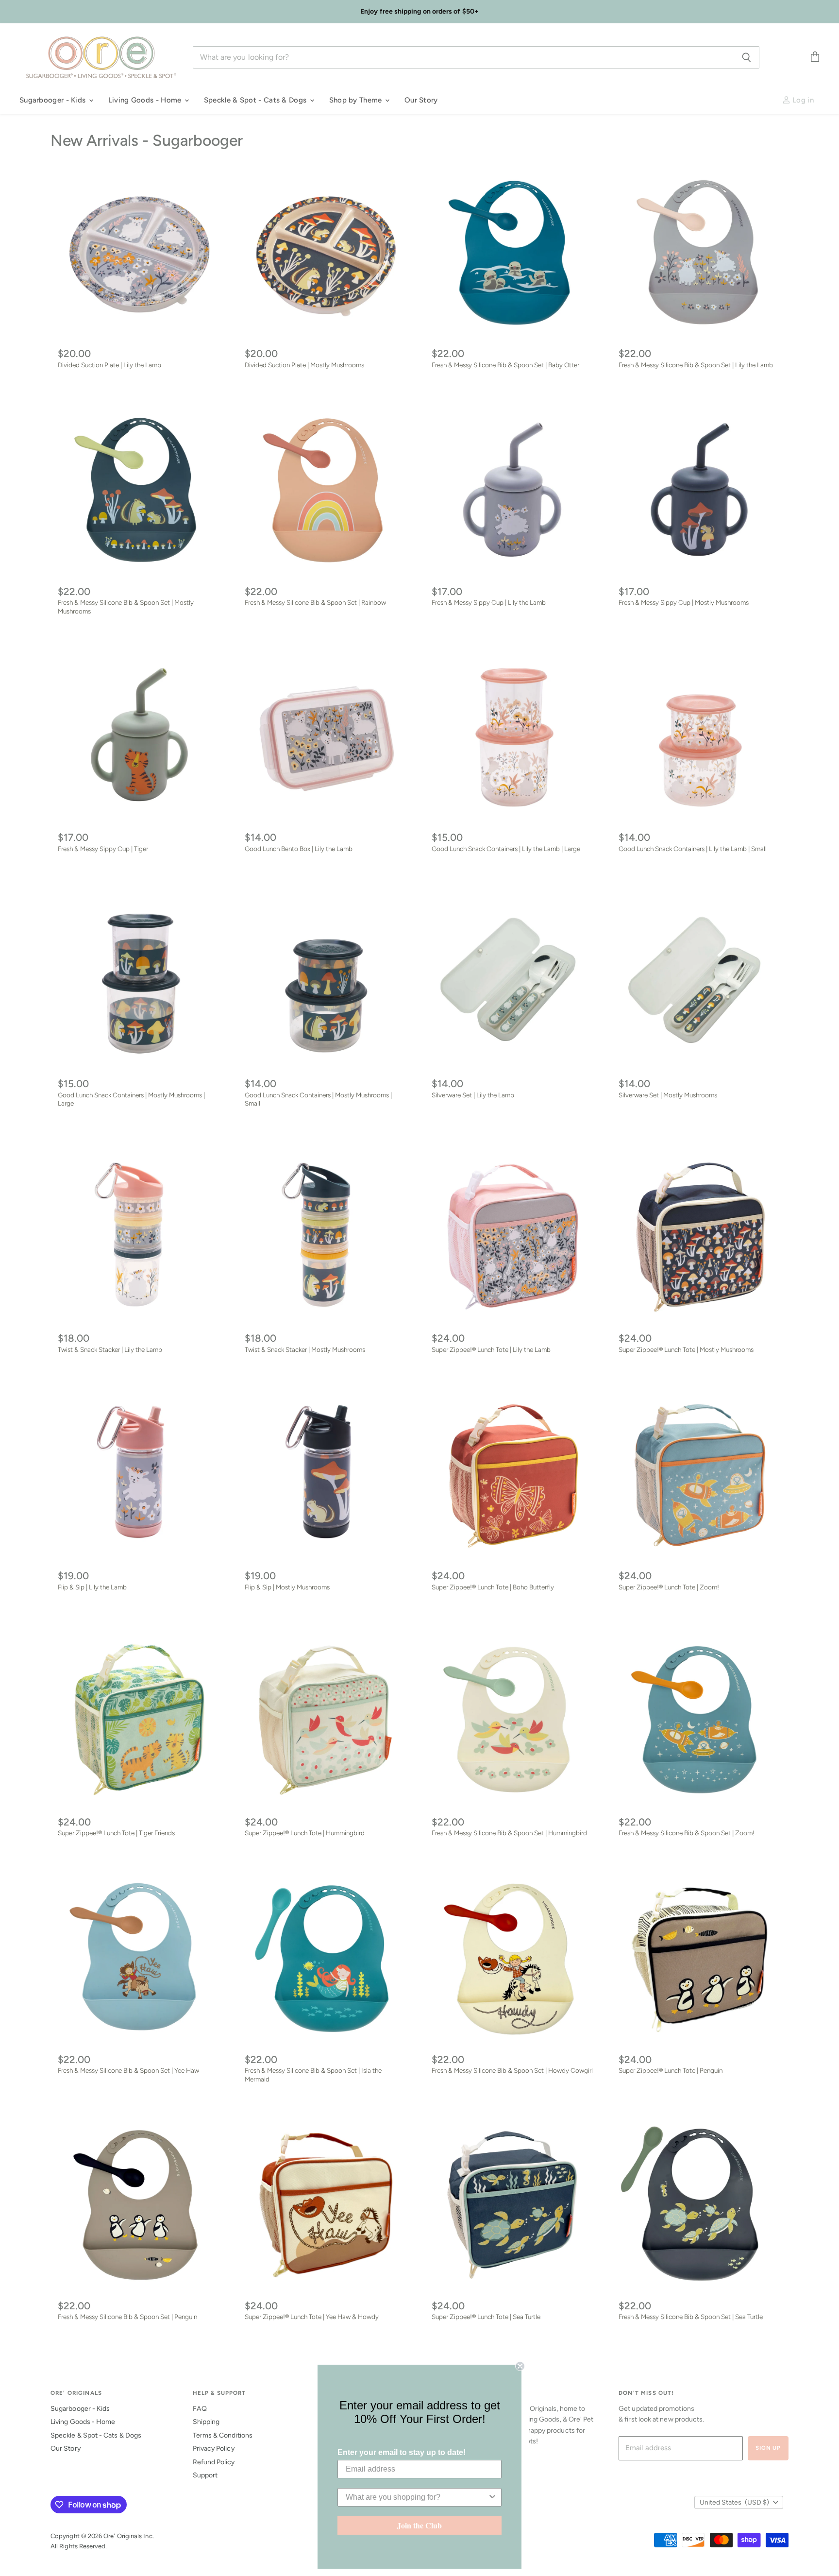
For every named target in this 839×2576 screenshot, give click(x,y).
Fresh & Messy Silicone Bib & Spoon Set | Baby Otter (505, 365)
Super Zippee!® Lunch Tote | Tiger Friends (116, 1833)
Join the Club (419, 2525)
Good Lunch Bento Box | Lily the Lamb (299, 849)
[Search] (747, 57)
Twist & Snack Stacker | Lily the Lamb (110, 1349)
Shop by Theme (357, 100)
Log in (802, 100)
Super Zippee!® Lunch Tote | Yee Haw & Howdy (312, 2317)
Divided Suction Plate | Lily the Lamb (109, 365)
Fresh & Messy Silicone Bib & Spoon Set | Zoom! (687, 1833)
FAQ (200, 2409)
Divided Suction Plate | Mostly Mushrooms (304, 365)
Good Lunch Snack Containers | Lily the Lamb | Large (506, 849)
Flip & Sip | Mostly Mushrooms (287, 1587)
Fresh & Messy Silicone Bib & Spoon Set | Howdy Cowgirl (512, 2070)
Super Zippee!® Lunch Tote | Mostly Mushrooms (686, 1349)
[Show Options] (492, 2497)
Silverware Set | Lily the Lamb (473, 1095)
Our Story (421, 100)
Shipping (206, 2422)
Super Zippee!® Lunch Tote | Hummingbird (305, 1833)
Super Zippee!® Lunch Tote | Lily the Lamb (491, 1349)
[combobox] (417, 2497)
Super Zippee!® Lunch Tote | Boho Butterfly (493, 1587)
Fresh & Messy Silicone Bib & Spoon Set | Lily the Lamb (696, 365)
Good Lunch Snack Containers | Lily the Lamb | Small (693, 849)
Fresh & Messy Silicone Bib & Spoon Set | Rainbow (315, 602)
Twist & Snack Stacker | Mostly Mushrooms (305, 1349)
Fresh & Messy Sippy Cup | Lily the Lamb (489, 602)
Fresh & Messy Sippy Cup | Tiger (103, 849)
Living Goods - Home (146, 100)
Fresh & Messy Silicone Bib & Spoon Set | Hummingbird (509, 1833)
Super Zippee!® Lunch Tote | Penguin (671, 2070)
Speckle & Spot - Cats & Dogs (256, 100)
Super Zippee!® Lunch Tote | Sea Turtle (486, 2317)
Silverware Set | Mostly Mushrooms (668, 1095)
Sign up (768, 2448)
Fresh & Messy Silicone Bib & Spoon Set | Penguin (127, 2317)
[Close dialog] (520, 2366)
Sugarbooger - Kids (54, 100)
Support (205, 2475)
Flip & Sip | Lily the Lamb (92, 1587)
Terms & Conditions (223, 2435)
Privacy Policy (214, 2448)
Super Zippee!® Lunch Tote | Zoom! (669, 1587)
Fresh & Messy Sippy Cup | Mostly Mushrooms (684, 602)
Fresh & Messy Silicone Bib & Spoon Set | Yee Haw (128, 2070)
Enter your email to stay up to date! (402, 2452)
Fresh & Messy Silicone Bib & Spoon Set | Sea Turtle (691, 2317)
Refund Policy (214, 2462)
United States (734, 2502)
